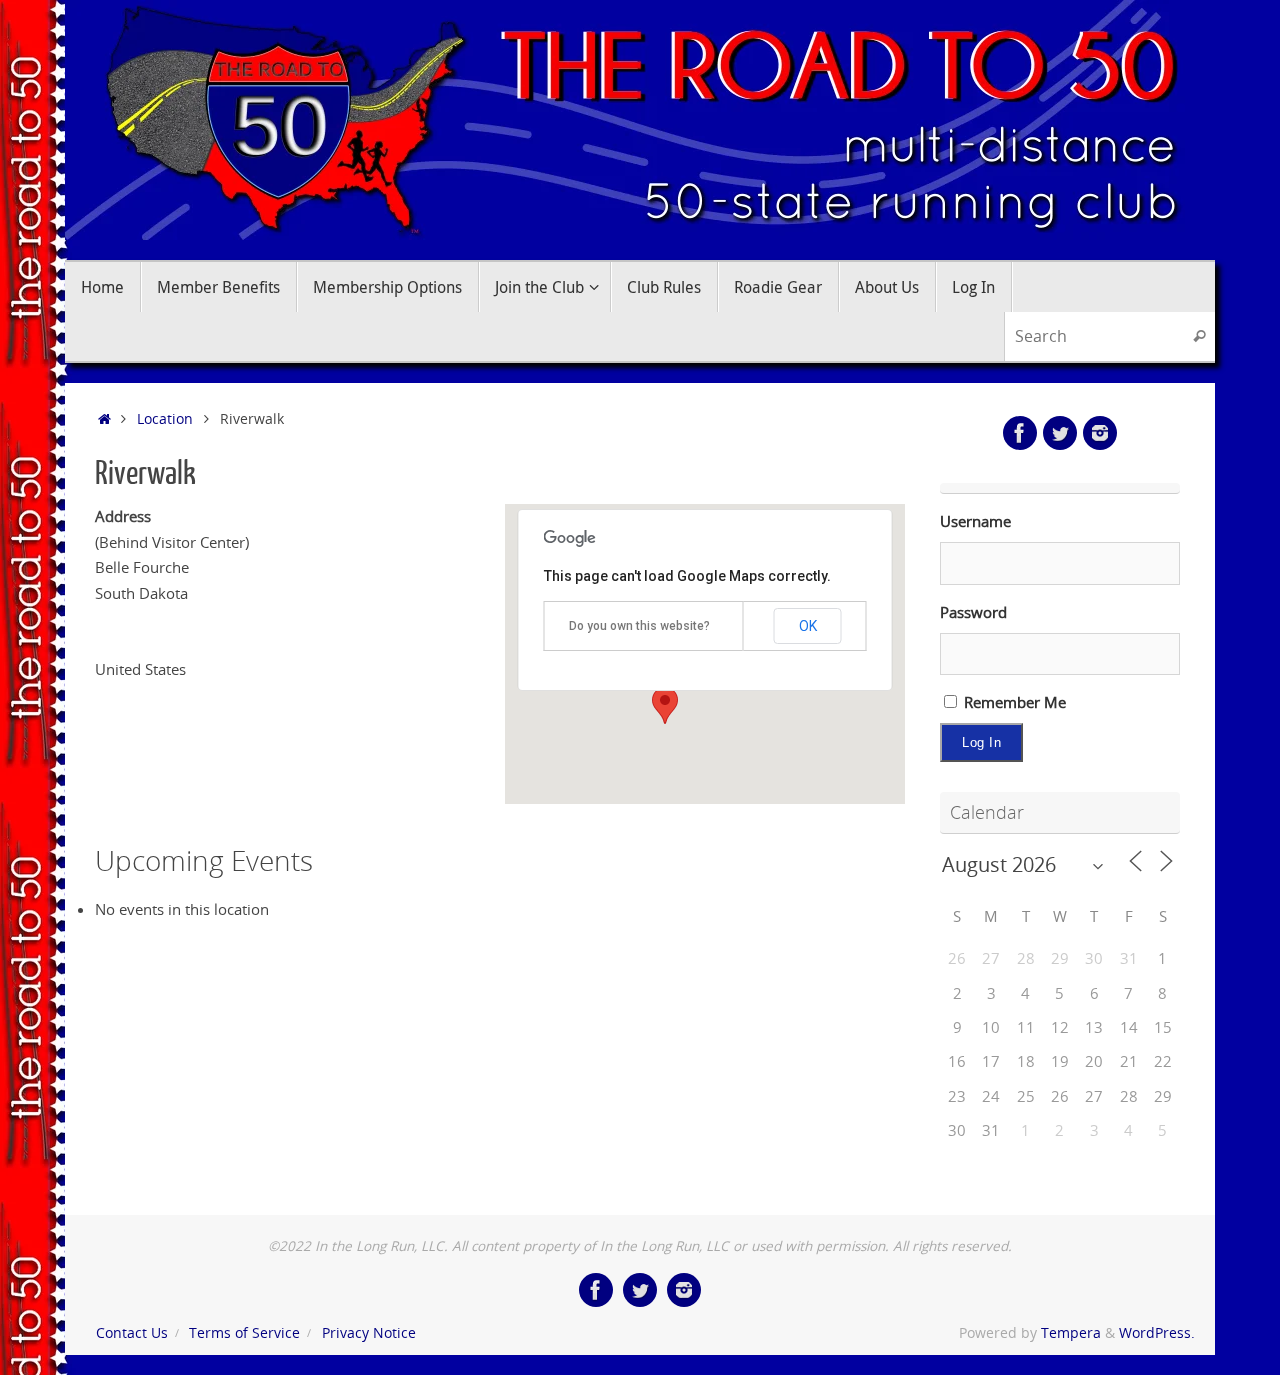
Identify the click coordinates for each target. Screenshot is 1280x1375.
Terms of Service (244, 1333)
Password (973, 612)
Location (165, 419)
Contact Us (132, 1333)
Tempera (1071, 1333)
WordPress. (1157, 1333)
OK (808, 626)
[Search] (1199, 337)
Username (975, 521)
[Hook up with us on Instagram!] (1100, 433)
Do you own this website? (639, 626)
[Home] (104, 419)
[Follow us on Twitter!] (1060, 433)
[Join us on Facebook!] (1020, 433)
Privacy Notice (369, 1333)
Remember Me (1013, 702)
